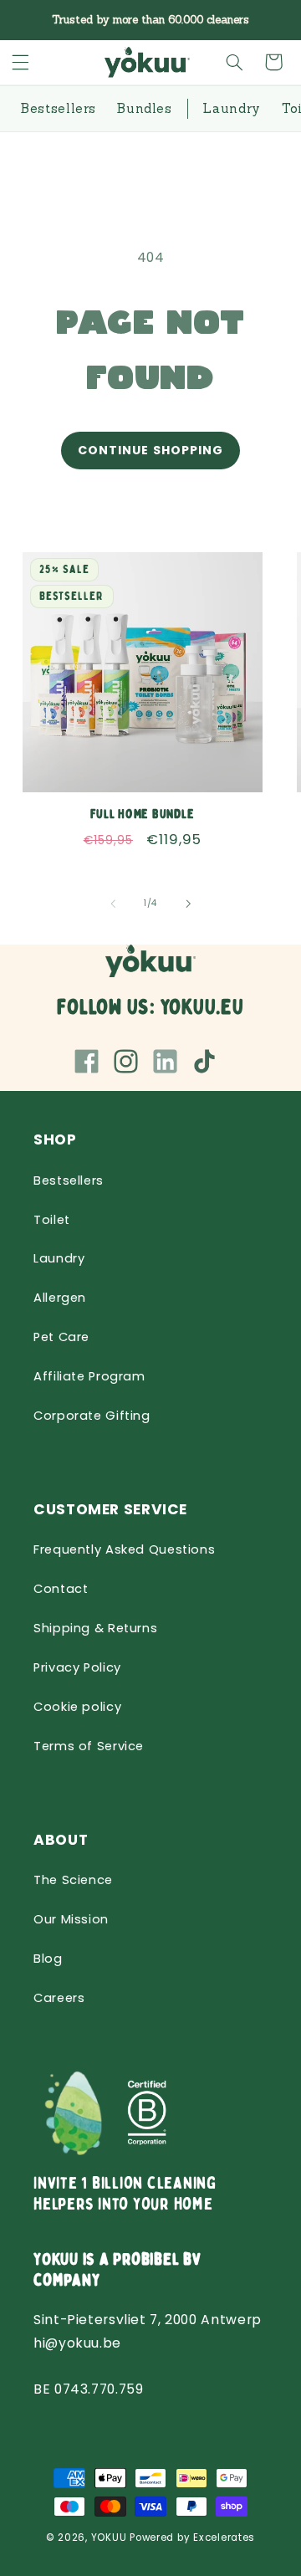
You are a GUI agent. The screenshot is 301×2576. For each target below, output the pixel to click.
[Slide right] (188, 904)
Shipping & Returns (95, 1628)
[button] (21, 62)
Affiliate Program (89, 1376)
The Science (73, 1880)
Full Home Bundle (142, 815)
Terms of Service (89, 1746)
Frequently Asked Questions (124, 1549)
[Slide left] (113, 904)
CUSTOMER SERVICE (110, 1509)
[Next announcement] (269, 20)
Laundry (59, 1258)
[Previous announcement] (32, 20)
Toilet (52, 1220)
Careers (59, 1998)
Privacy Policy (77, 1667)
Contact (61, 1589)
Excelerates (224, 2538)
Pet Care (61, 1337)
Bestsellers (69, 1180)
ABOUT (61, 1840)
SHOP (55, 1139)
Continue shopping (150, 450)
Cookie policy (77, 1707)
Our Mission (71, 1919)
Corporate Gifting (92, 1416)
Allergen (60, 1298)
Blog (48, 1959)
